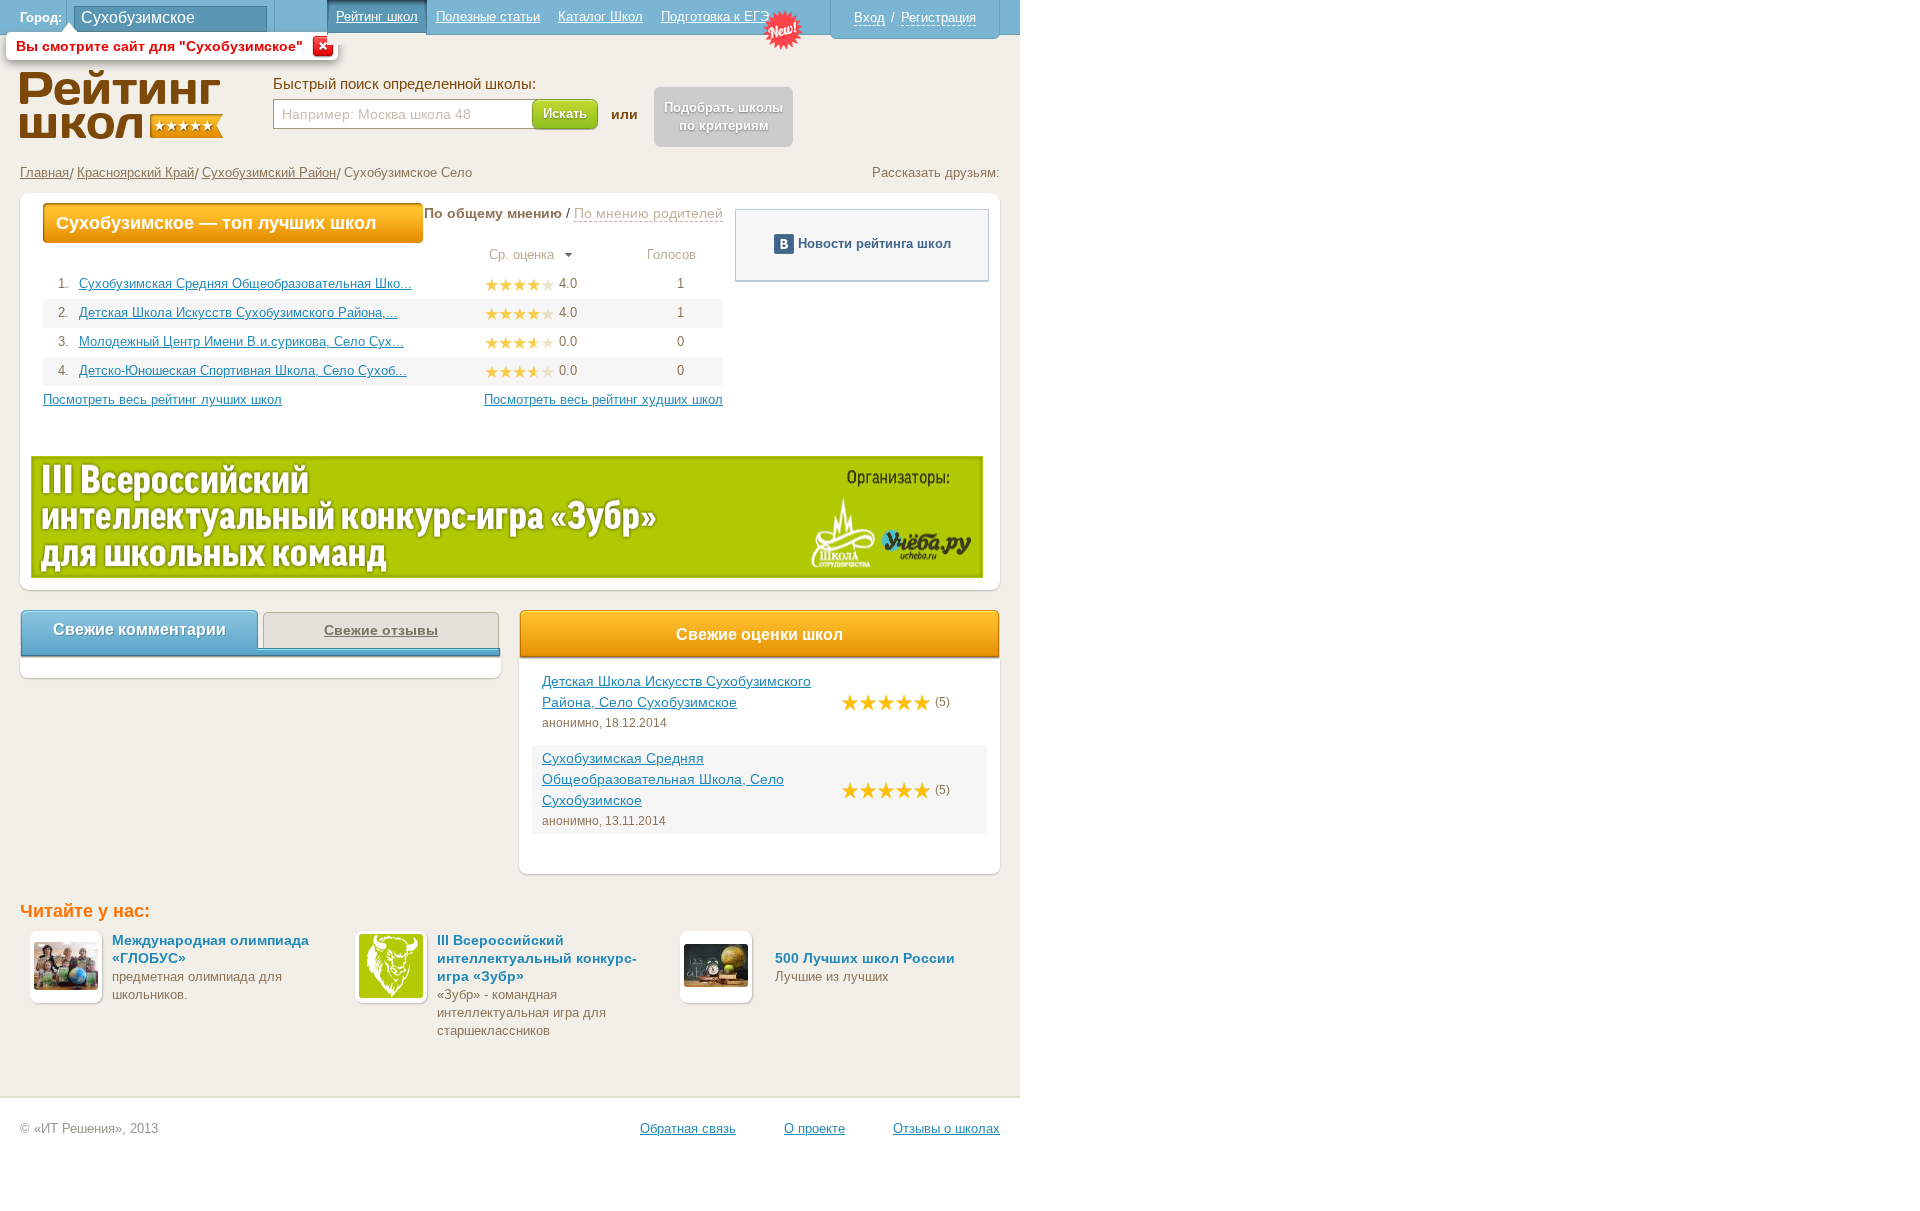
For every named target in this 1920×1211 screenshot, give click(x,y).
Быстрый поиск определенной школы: (404, 84)
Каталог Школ (600, 16)
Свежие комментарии (139, 629)
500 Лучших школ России (865, 958)
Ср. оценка (523, 254)
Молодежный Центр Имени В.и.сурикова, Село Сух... (241, 341)
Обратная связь (688, 1128)
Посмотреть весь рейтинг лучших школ (162, 399)
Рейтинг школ (377, 16)
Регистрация (938, 17)
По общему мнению (493, 213)
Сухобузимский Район (269, 172)
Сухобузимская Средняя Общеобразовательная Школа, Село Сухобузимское (663, 779)
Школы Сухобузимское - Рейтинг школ (121, 104)
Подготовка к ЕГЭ (715, 16)
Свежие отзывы (381, 630)
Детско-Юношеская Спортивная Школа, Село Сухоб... (243, 370)
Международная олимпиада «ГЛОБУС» (210, 949)
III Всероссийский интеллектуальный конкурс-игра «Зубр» (537, 958)
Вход (869, 17)
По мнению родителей (648, 213)
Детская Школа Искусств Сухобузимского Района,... (238, 312)
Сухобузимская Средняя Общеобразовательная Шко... (245, 283)
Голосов (673, 254)
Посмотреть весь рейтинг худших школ (603, 399)
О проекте (814, 1128)
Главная (44, 172)
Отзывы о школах (946, 1128)
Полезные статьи (488, 16)
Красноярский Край (135, 172)
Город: (41, 17)
